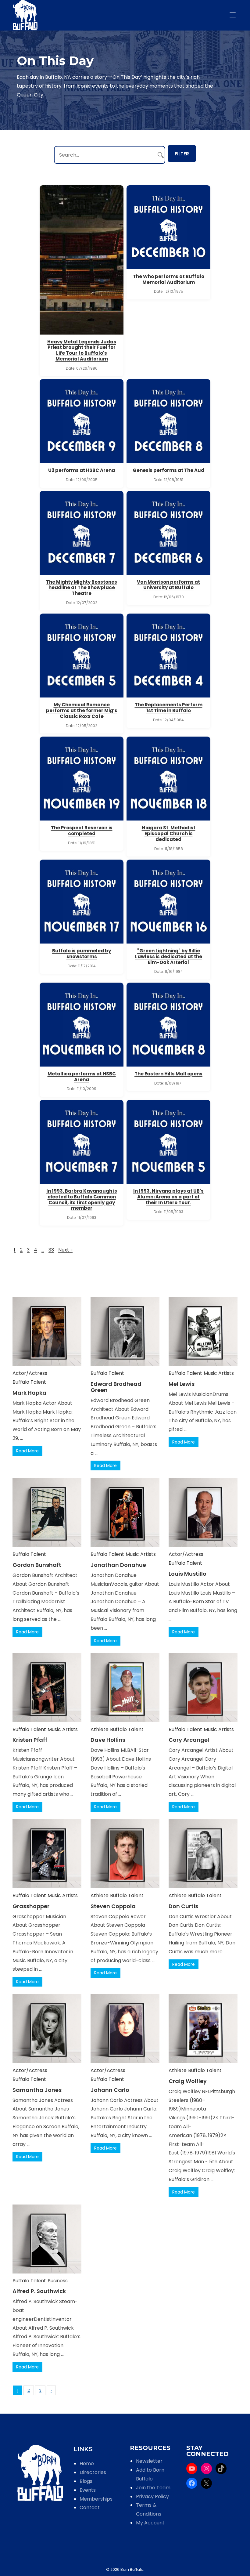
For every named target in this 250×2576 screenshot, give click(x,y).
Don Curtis (183, 1906)
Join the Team (153, 2488)
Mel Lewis (182, 1384)
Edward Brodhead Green (116, 1387)
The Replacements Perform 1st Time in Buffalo (169, 708)
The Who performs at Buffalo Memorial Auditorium (169, 279)
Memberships (96, 2499)
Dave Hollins (108, 1740)
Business (58, 2281)
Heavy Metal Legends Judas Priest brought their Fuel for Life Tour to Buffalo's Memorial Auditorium (82, 350)
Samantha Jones (37, 2090)
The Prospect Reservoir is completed (82, 831)
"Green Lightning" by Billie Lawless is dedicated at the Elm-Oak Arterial (169, 956)
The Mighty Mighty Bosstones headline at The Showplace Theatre (82, 588)
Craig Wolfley (188, 2081)
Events (88, 2490)
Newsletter (149, 2461)
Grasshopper (31, 1906)
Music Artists (219, 1373)
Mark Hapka (29, 1393)
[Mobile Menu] (234, 15)
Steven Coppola (113, 1906)
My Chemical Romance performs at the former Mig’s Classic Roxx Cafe (82, 710)
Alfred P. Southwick (39, 2291)
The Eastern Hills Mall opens (168, 1074)
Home (87, 2464)
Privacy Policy (152, 2496)
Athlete (100, 1729)
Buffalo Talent (29, 1382)
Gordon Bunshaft (37, 1565)
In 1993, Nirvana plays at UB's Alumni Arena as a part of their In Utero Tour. (168, 1197)
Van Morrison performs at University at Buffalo (168, 585)
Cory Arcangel (189, 1740)
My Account (150, 2523)
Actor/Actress (30, 1373)
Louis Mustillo (187, 1574)
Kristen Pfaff (30, 1740)
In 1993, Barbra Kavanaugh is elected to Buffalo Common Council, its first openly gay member (82, 1199)
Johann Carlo (110, 2090)
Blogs (86, 2481)
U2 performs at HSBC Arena (82, 470)
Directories (93, 2472)
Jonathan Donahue (118, 1565)
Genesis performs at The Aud (168, 470)
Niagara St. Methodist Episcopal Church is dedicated (169, 833)
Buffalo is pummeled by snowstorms (82, 954)
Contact (90, 2507)
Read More (27, 1451)
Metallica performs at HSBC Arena (82, 1077)
